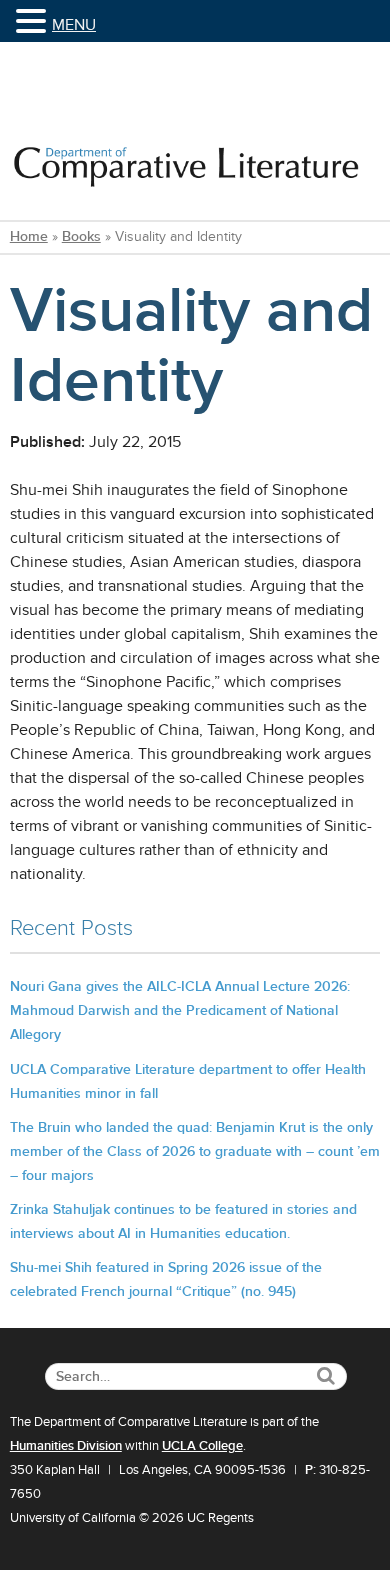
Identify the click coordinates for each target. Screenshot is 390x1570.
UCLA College (202, 1446)
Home (29, 236)
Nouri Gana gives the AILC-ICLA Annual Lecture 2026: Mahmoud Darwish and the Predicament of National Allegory (180, 1010)
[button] (34, 22)
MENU (74, 25)
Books (81, 236)
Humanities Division (66, 1446)
